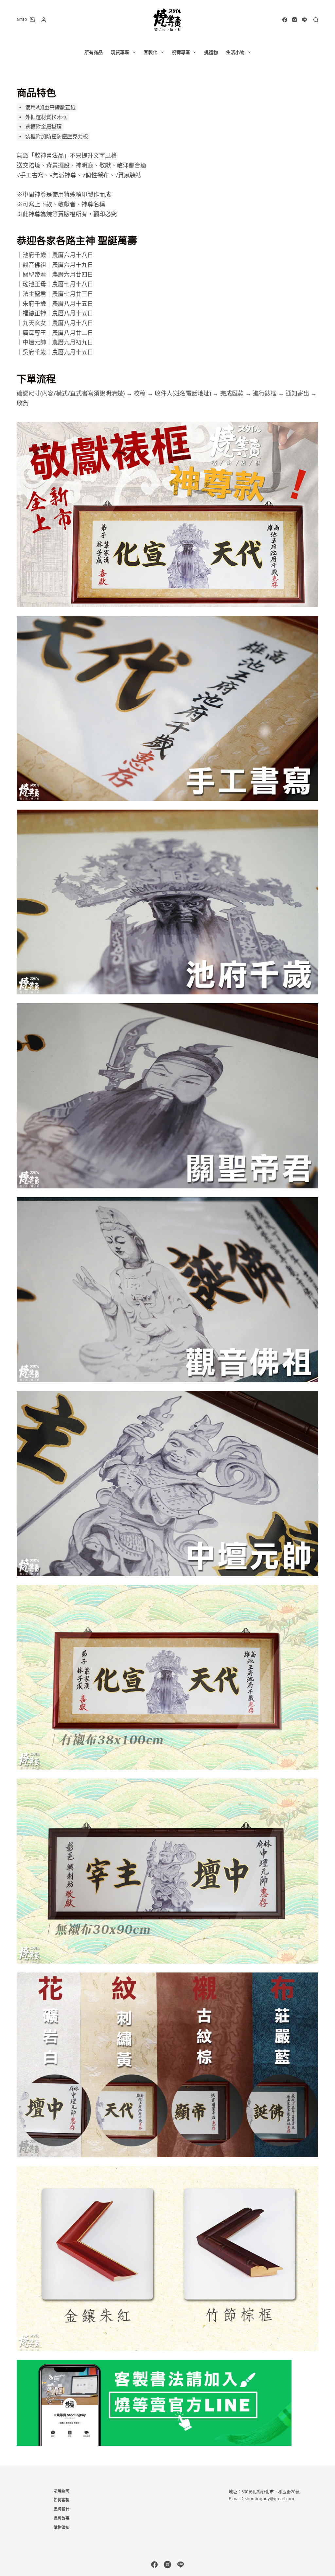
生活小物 (235, 52)
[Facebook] (285, 20)
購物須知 (62, 2528)
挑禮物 (211, 52)
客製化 (150, 52)
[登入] (44, 20)
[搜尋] (316, 20)
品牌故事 (62, 2518)
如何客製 (62, 2500)
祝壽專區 (181, 52)
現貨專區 (120, 52)
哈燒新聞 (62, 2491)
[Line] (304, 20)
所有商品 (94, 52)
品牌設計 (62, 2509)
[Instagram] (295, 20)
